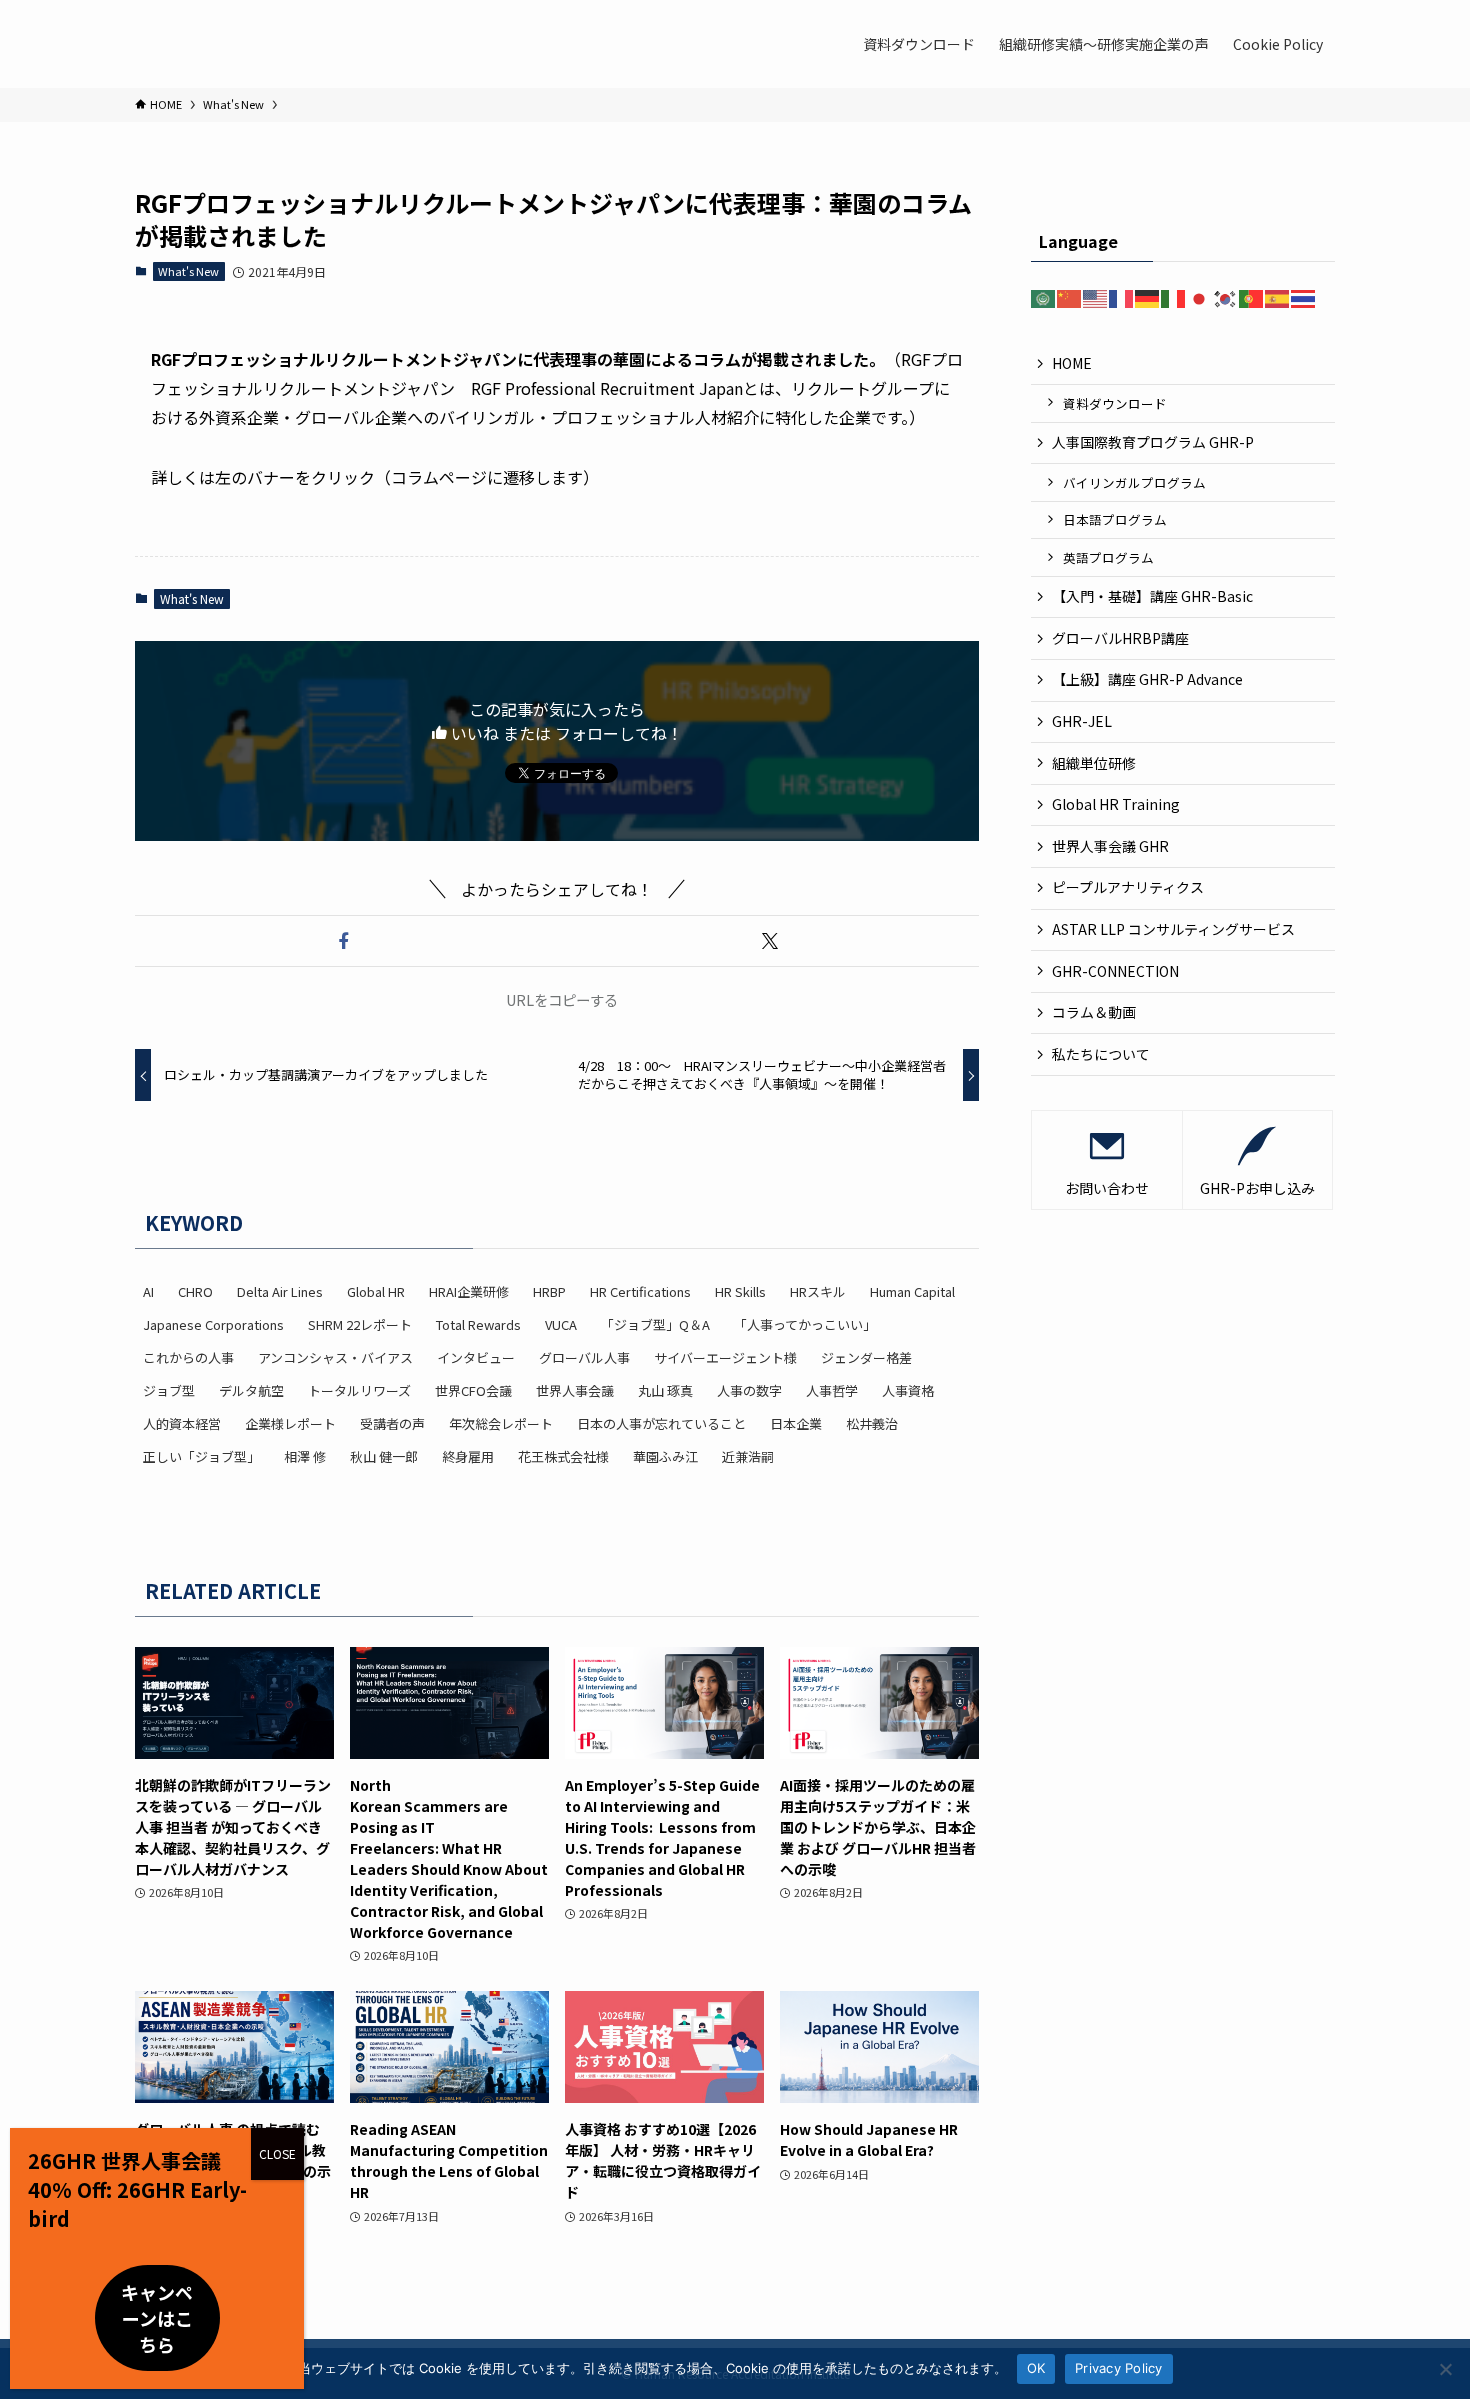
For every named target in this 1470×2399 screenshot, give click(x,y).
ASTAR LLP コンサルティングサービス (1180, 929)
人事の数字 (749, 1390)
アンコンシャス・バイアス (335, 1357)
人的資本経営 (182, 1423)
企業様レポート (290, 1423)
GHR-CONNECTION (1115, 971)
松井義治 (872, 1423)
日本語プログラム (1115, 519)
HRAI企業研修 (469, 1291)
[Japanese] (1200, 297)
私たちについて (1101, 1054)
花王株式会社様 (563, 1456)
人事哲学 (832, 1390)
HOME (1072, 363)
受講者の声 (392, 1423)
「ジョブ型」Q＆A (655, 1324)
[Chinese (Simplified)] (1070, 297)
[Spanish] (1278, 297)
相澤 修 (305, 1456)
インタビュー (476, 1357)
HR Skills (740, 1291)
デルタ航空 (251, 1390)
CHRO (195, 1291)
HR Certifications (640, 1291)
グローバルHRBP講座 (1120, 638)
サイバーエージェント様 (725, 1357)
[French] (1122, 297)
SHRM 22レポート (360, 1324)
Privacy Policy (1119, 2368)
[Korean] (1226, 297)
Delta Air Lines (280, 1291)
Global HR (376, 1291)
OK (1036, 2368)
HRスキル (818, 1291)
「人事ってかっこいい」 (805, 1324)
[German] (1148, 297)
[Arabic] (1044, 297)
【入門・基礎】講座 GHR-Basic (1152, 596)
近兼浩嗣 (748, 1456)
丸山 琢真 (665, 1390)
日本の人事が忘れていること (661, 1423)
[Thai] (1304, 297)
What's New (188, 271)
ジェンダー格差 (866, 1357)
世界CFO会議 (473, 1390)
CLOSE (277, 2153)
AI (148, 1291)
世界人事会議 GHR (1110, 846)
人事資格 (908, 1390)
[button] (344, 941)
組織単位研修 (1094, 763)
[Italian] (1174, 297)
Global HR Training (1116, 804)
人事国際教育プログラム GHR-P (1153, 442)
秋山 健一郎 (384, 1456)
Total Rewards (478, 1324)
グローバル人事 (584, 1357)
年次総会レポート (501, 1423)
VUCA (561, 1324)
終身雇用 (468, 1456)
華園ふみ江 (665, 1456)
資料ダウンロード (1115, 403)
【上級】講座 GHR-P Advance (1147, 679)
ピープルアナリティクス (1128, 887)
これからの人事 (188, 1357)
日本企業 (796, 1423)
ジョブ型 (169, 1390)
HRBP (549, 1291)
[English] (1096, 297)
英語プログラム (1108, 557)
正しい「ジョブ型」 (201, 1456)
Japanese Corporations (213, 1324)
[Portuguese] (1252, 297)
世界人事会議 (575, 1390)
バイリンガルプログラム (1134, 482)
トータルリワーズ (359, 1390)
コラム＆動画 (1094, 1012)
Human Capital (912, 1291)
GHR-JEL (1082, 721)
